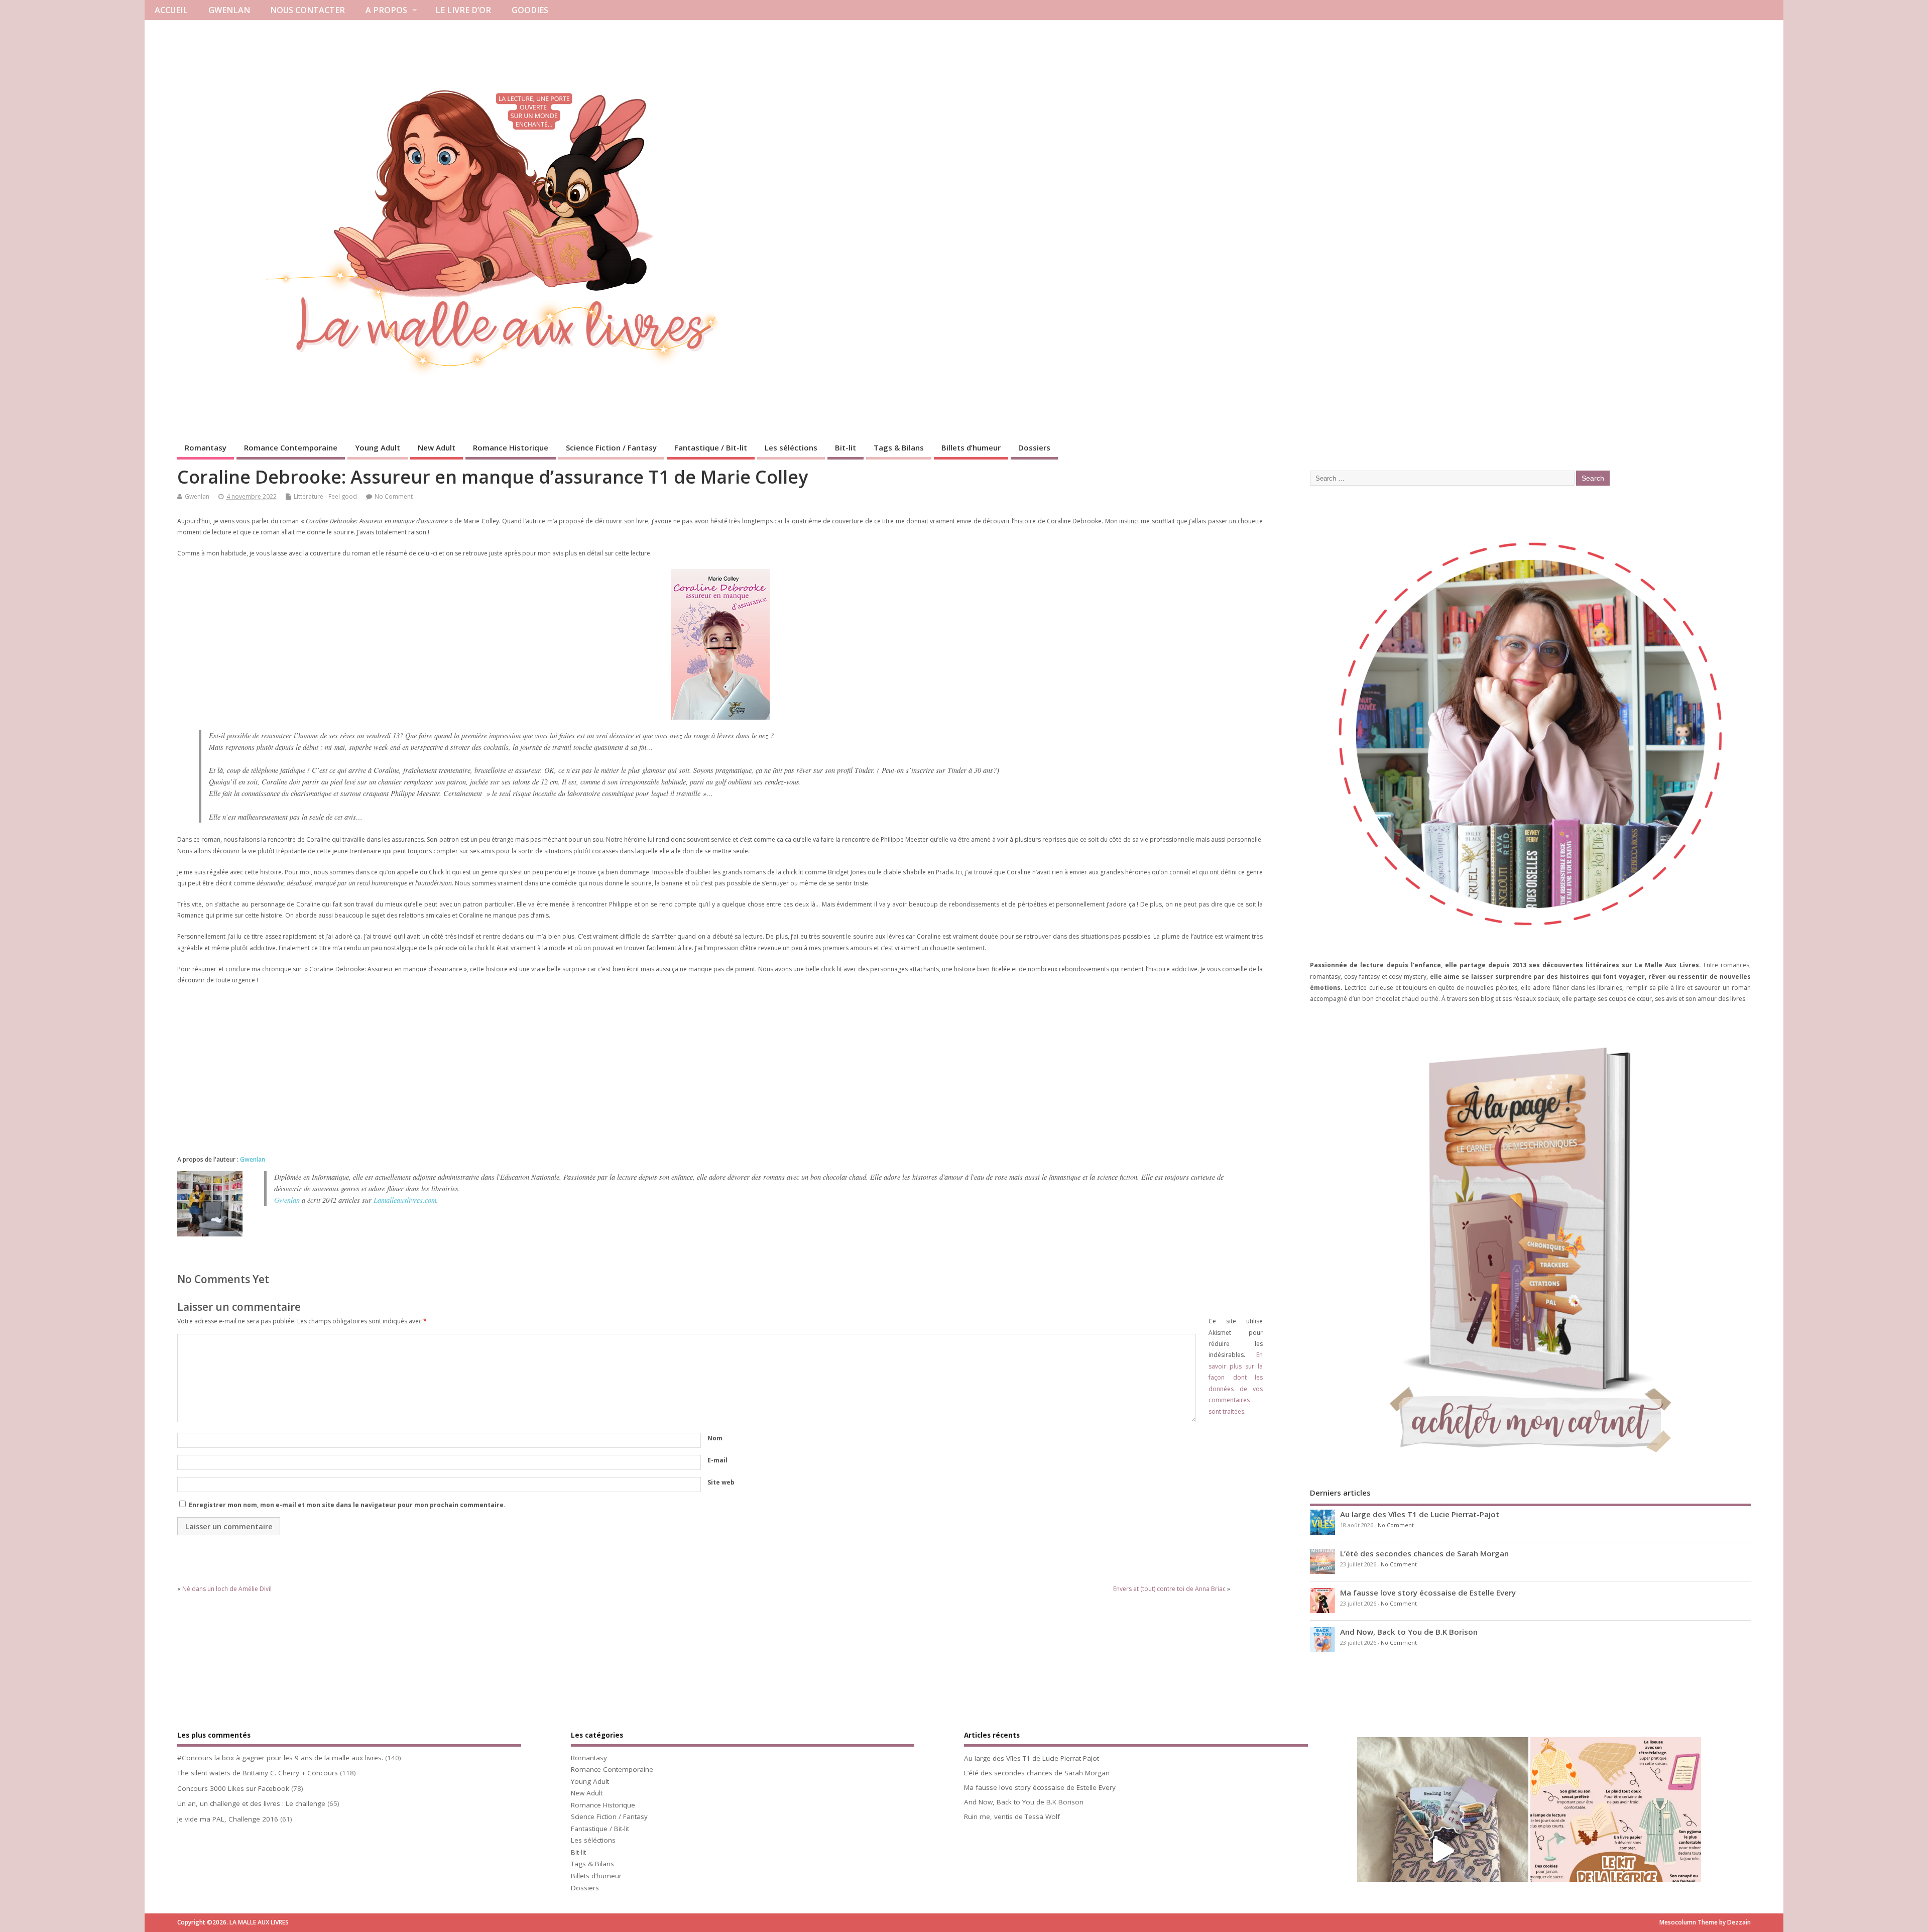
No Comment (394, 496)
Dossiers (1034, 447)
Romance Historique (511, 447)
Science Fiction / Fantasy (611, 447)
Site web (721, 1482)
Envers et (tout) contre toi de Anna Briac (1169, 1589)
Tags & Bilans (899, 447)
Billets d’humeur (971, 447)
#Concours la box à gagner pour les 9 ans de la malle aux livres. (280, 1758)
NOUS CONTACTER (308, 10)
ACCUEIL (171, 10)
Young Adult (378, 447)
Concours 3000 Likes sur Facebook (233, 1788)
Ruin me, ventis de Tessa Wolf (1012, 1816)
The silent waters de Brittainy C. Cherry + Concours (258, 1773)
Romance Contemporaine (291, 447)
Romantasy (206, 447)
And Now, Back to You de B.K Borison (1409, 1632)
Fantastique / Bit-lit (711, 447)
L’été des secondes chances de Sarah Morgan (1424, 1553)
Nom (715, 1438)
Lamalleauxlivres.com (405, 1200)
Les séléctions (791, 447)
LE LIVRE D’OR (463, 10)
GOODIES (530, 10)
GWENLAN (229, 10)
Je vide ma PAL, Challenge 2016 (228, 1819)
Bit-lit (846, 447)
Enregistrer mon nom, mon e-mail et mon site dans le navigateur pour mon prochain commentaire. (347, 1505)
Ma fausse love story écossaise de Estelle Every (1428, 1593)
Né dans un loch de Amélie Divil (227, 1589)
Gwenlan (197, 496)
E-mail (717, 1460)
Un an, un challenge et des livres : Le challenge (251, 1803)
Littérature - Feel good (325, 496)
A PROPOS (386, 10)
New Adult (437, 447)
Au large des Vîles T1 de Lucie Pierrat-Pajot (1420, 1514)
